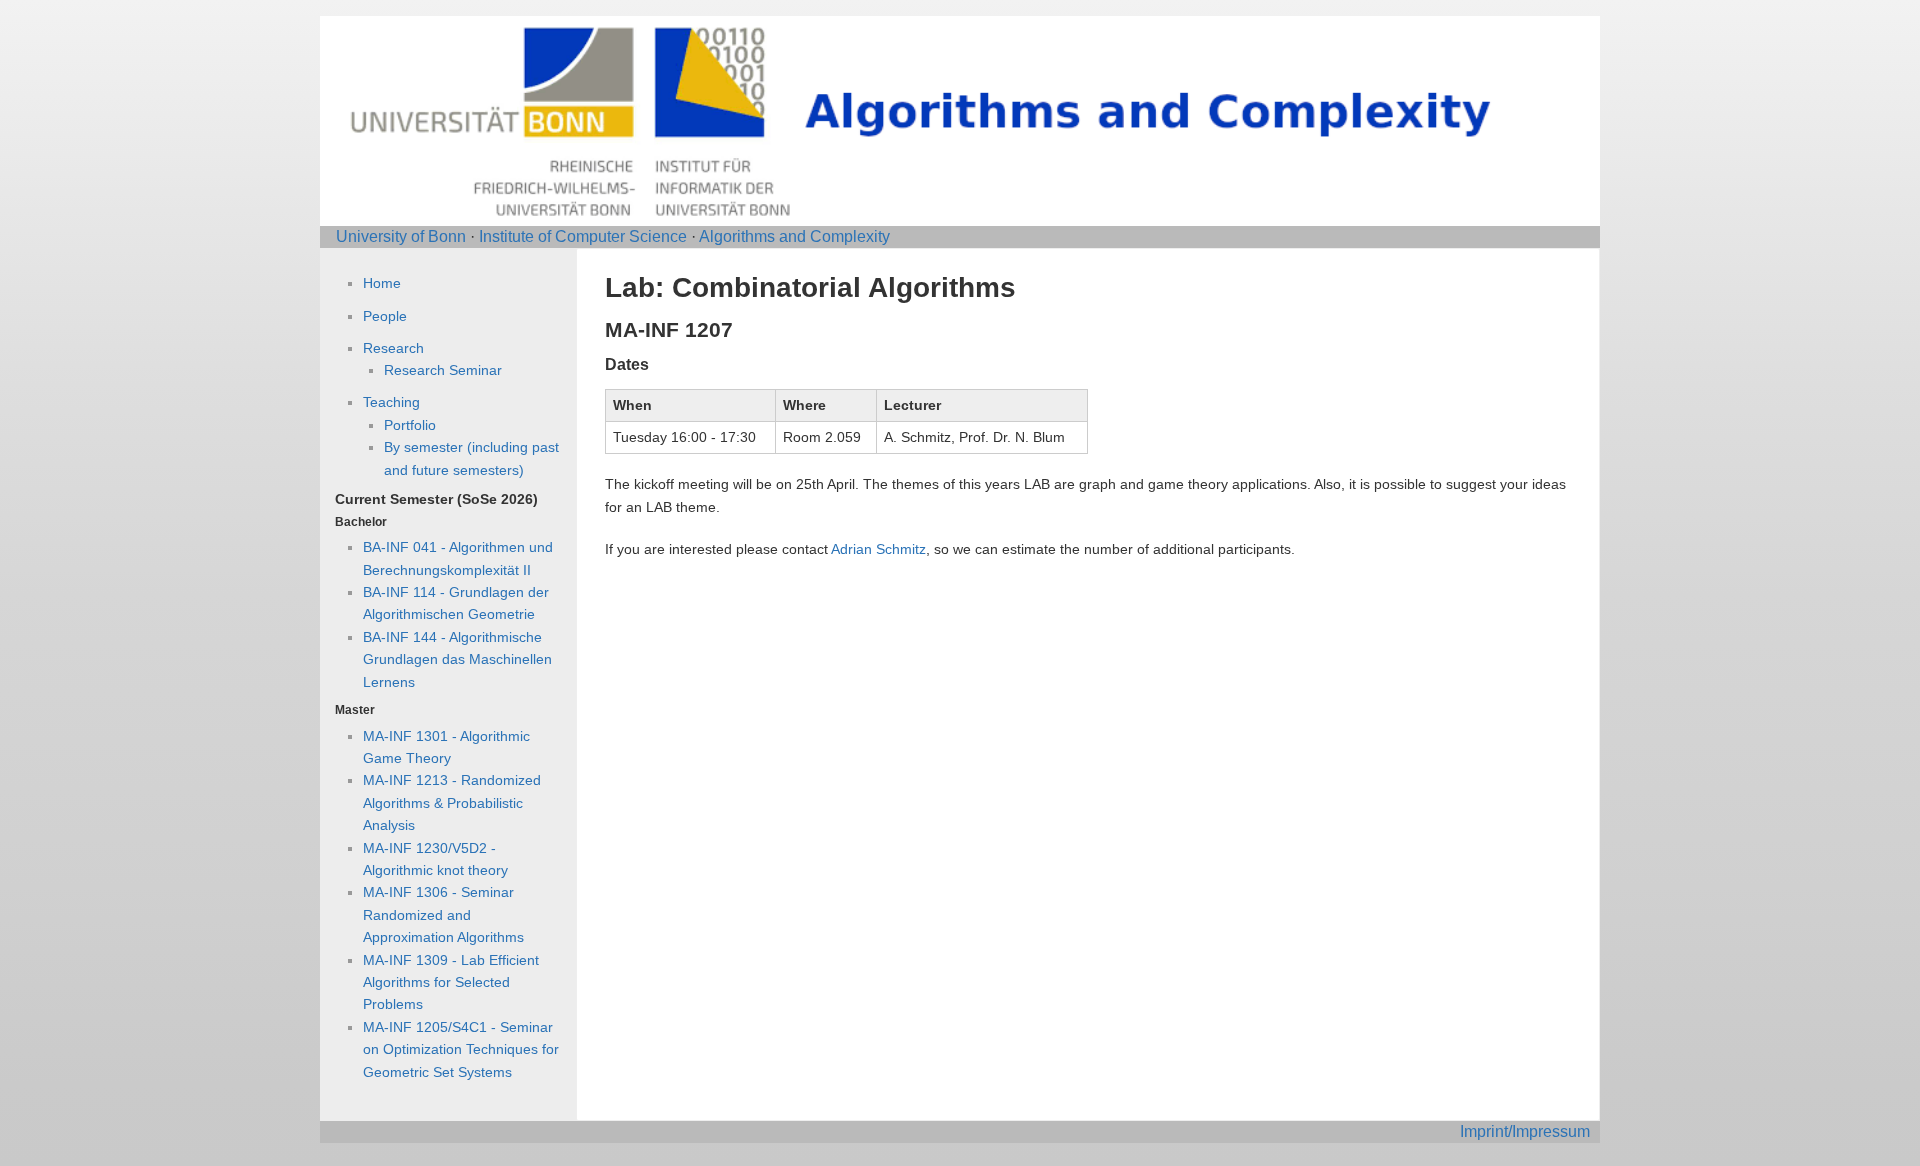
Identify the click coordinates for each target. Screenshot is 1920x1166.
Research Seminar (443, 370)
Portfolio (410, 425)
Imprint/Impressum (1525, 1131)
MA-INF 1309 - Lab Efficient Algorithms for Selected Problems (451, 982)
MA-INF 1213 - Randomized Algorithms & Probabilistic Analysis (452, 802)
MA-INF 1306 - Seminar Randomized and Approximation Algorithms (443, 914)
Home (382, 283)
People (385, 316)
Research (393, 348)
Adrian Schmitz (878, 549)
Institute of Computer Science (583, 236)
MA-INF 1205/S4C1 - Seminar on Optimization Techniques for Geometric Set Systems (461, 1049)
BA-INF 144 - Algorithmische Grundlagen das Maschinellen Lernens (457, 659)
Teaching (391, 402)
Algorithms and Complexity (794, 236)
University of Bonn (401, 236)
